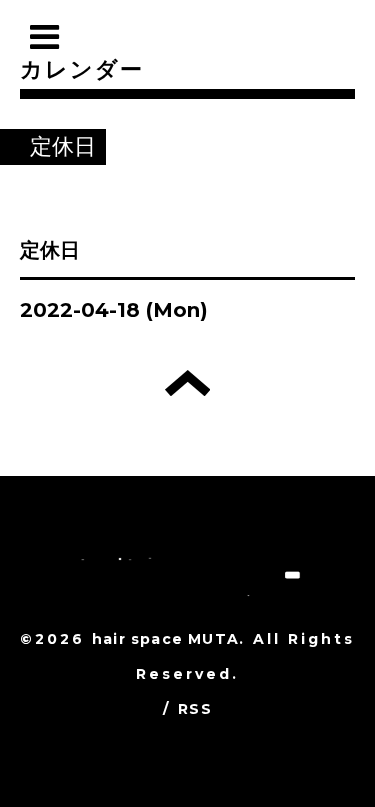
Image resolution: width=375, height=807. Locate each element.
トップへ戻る (187, 383)
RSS (195, 709)
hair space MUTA (165, 639)
